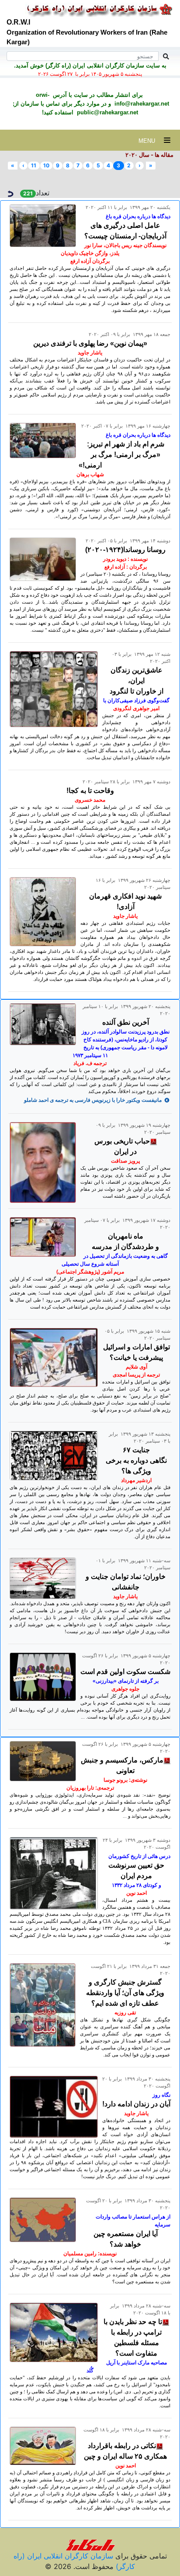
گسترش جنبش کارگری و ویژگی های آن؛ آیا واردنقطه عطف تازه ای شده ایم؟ (125, 1993)
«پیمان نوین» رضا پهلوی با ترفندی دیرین (90, 343)
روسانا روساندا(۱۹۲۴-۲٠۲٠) (125, 550)
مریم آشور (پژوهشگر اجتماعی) (90, 1272)
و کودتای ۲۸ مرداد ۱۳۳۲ (137, 1885)
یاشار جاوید (90, 353)
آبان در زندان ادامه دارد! (136, 2104)
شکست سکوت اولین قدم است (125, 1672)
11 (34, 165)
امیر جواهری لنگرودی (136, 708)
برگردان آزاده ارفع (90, 261)
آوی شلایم (137, 1367)
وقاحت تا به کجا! (90, 791)
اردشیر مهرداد (136, 1480)
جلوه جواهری (125, 1689)
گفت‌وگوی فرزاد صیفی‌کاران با (136, 701)
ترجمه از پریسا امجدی (136, 1375)
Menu (151, 141)
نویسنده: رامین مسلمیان (90, 2254)
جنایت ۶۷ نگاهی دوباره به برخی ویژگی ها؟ (136, 1460)
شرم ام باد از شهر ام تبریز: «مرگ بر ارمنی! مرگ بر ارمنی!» (121, 455)
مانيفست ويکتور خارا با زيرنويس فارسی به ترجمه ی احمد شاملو (93, 1100)
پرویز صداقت (125, 1161)
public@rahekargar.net (107, 112)
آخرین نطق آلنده (126, 1022)
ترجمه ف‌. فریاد (90, 1063)
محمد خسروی (90, 800)
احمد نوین (137, 1893)
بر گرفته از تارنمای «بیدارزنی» (126, 1681)
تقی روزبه (125, 2013)
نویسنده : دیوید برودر (125, 559)
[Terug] (10, 193)
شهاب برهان (90, 474)
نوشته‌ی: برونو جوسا (125, 1780)
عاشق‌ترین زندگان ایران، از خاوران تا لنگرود (137, 681)
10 (46, 165)
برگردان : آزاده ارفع (126, 567)
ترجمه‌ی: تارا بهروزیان (90, 1788)
